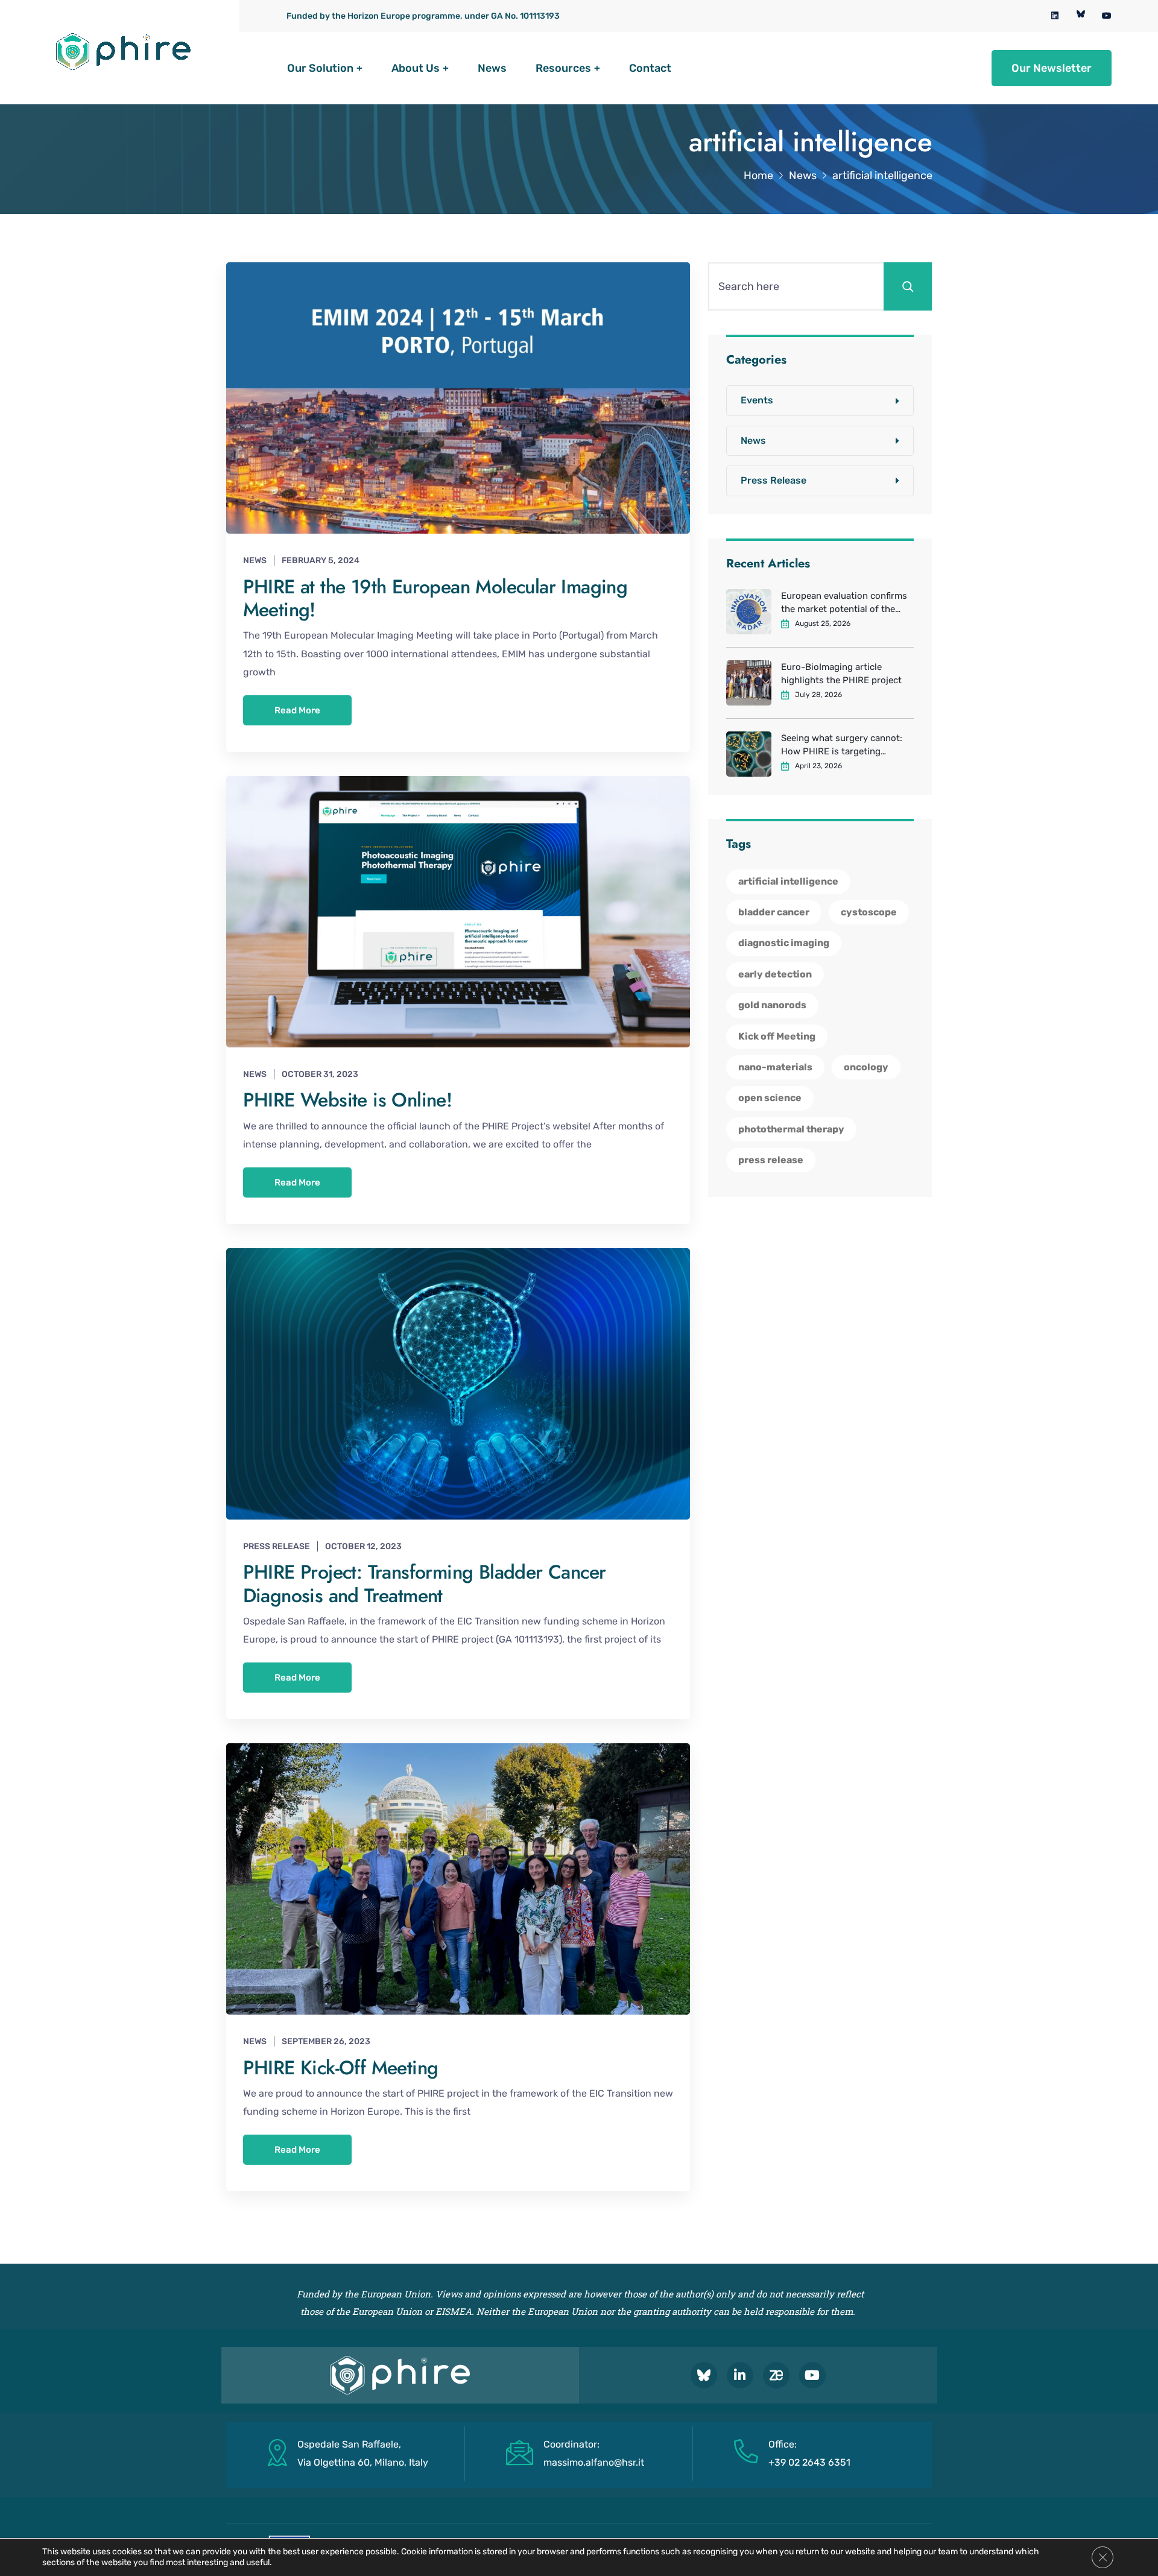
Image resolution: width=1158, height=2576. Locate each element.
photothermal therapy (791, 1129)
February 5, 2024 (321, 560)
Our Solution (320, 68)
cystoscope (869, 912)
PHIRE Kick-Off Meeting (341, 2068)
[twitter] (1081, 16)
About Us (416, 68)
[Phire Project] (124, 52)
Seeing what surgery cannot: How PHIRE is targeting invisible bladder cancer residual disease (842, 745)
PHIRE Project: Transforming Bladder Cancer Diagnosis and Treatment (425, 1583)
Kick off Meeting (777, 1036)
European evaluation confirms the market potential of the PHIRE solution (844, 603)
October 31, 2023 (320, 1074)
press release (771, 1160)
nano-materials (775, 1067)
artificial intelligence (788, 881)
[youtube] (1107, 16)
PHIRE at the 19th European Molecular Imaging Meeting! (435, 598)
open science (770, 1098)
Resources (563, 68)
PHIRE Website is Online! (348, 1100)
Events (757, 400)
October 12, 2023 (363, 1546)
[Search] (908, 286)
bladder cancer (774, 912)
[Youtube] (812, 2375)
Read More (297, 710)
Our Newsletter (1052, 68)
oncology (866, 1067)
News (492, 68)
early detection (775, 974)
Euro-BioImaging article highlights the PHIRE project (841, 674)
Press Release (277, 1546)
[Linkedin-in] (740, 2375)
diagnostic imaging (784, 943)
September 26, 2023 (326, 2041)
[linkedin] (1055, 16)
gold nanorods (772, 1005)
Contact (650, 68)
